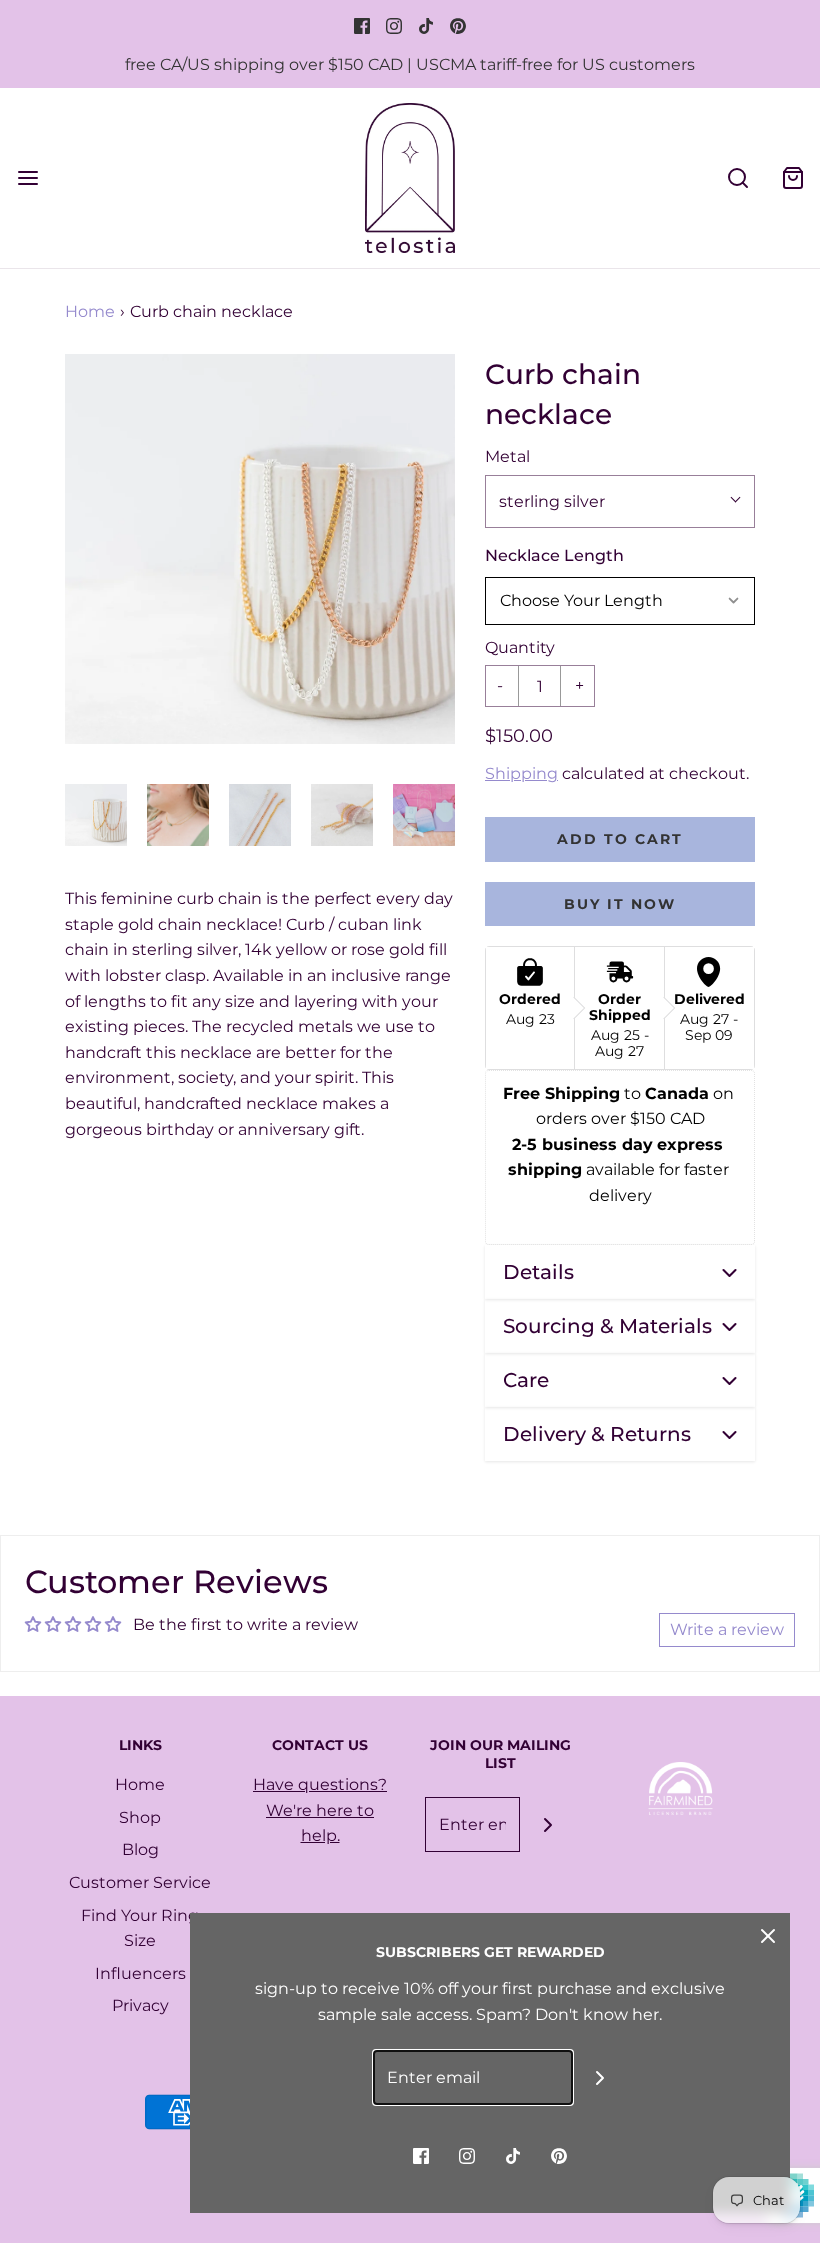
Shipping (521, 773)
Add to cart (620, 839)
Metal (507, 456)
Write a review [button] (727, 1629)
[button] (96, 815)
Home (90, 311)
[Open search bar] (737, 177)
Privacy (140, 2005)
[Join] (547, 1824)
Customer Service (140, 1882)
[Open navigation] (27, 177)
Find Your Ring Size (140, 1928)
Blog (140, 1849)
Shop (140, 1817)
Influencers (140, 1973)
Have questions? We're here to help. (320, 1810)
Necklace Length (554, 555)
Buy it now (620, 904)
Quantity (520, 647)
